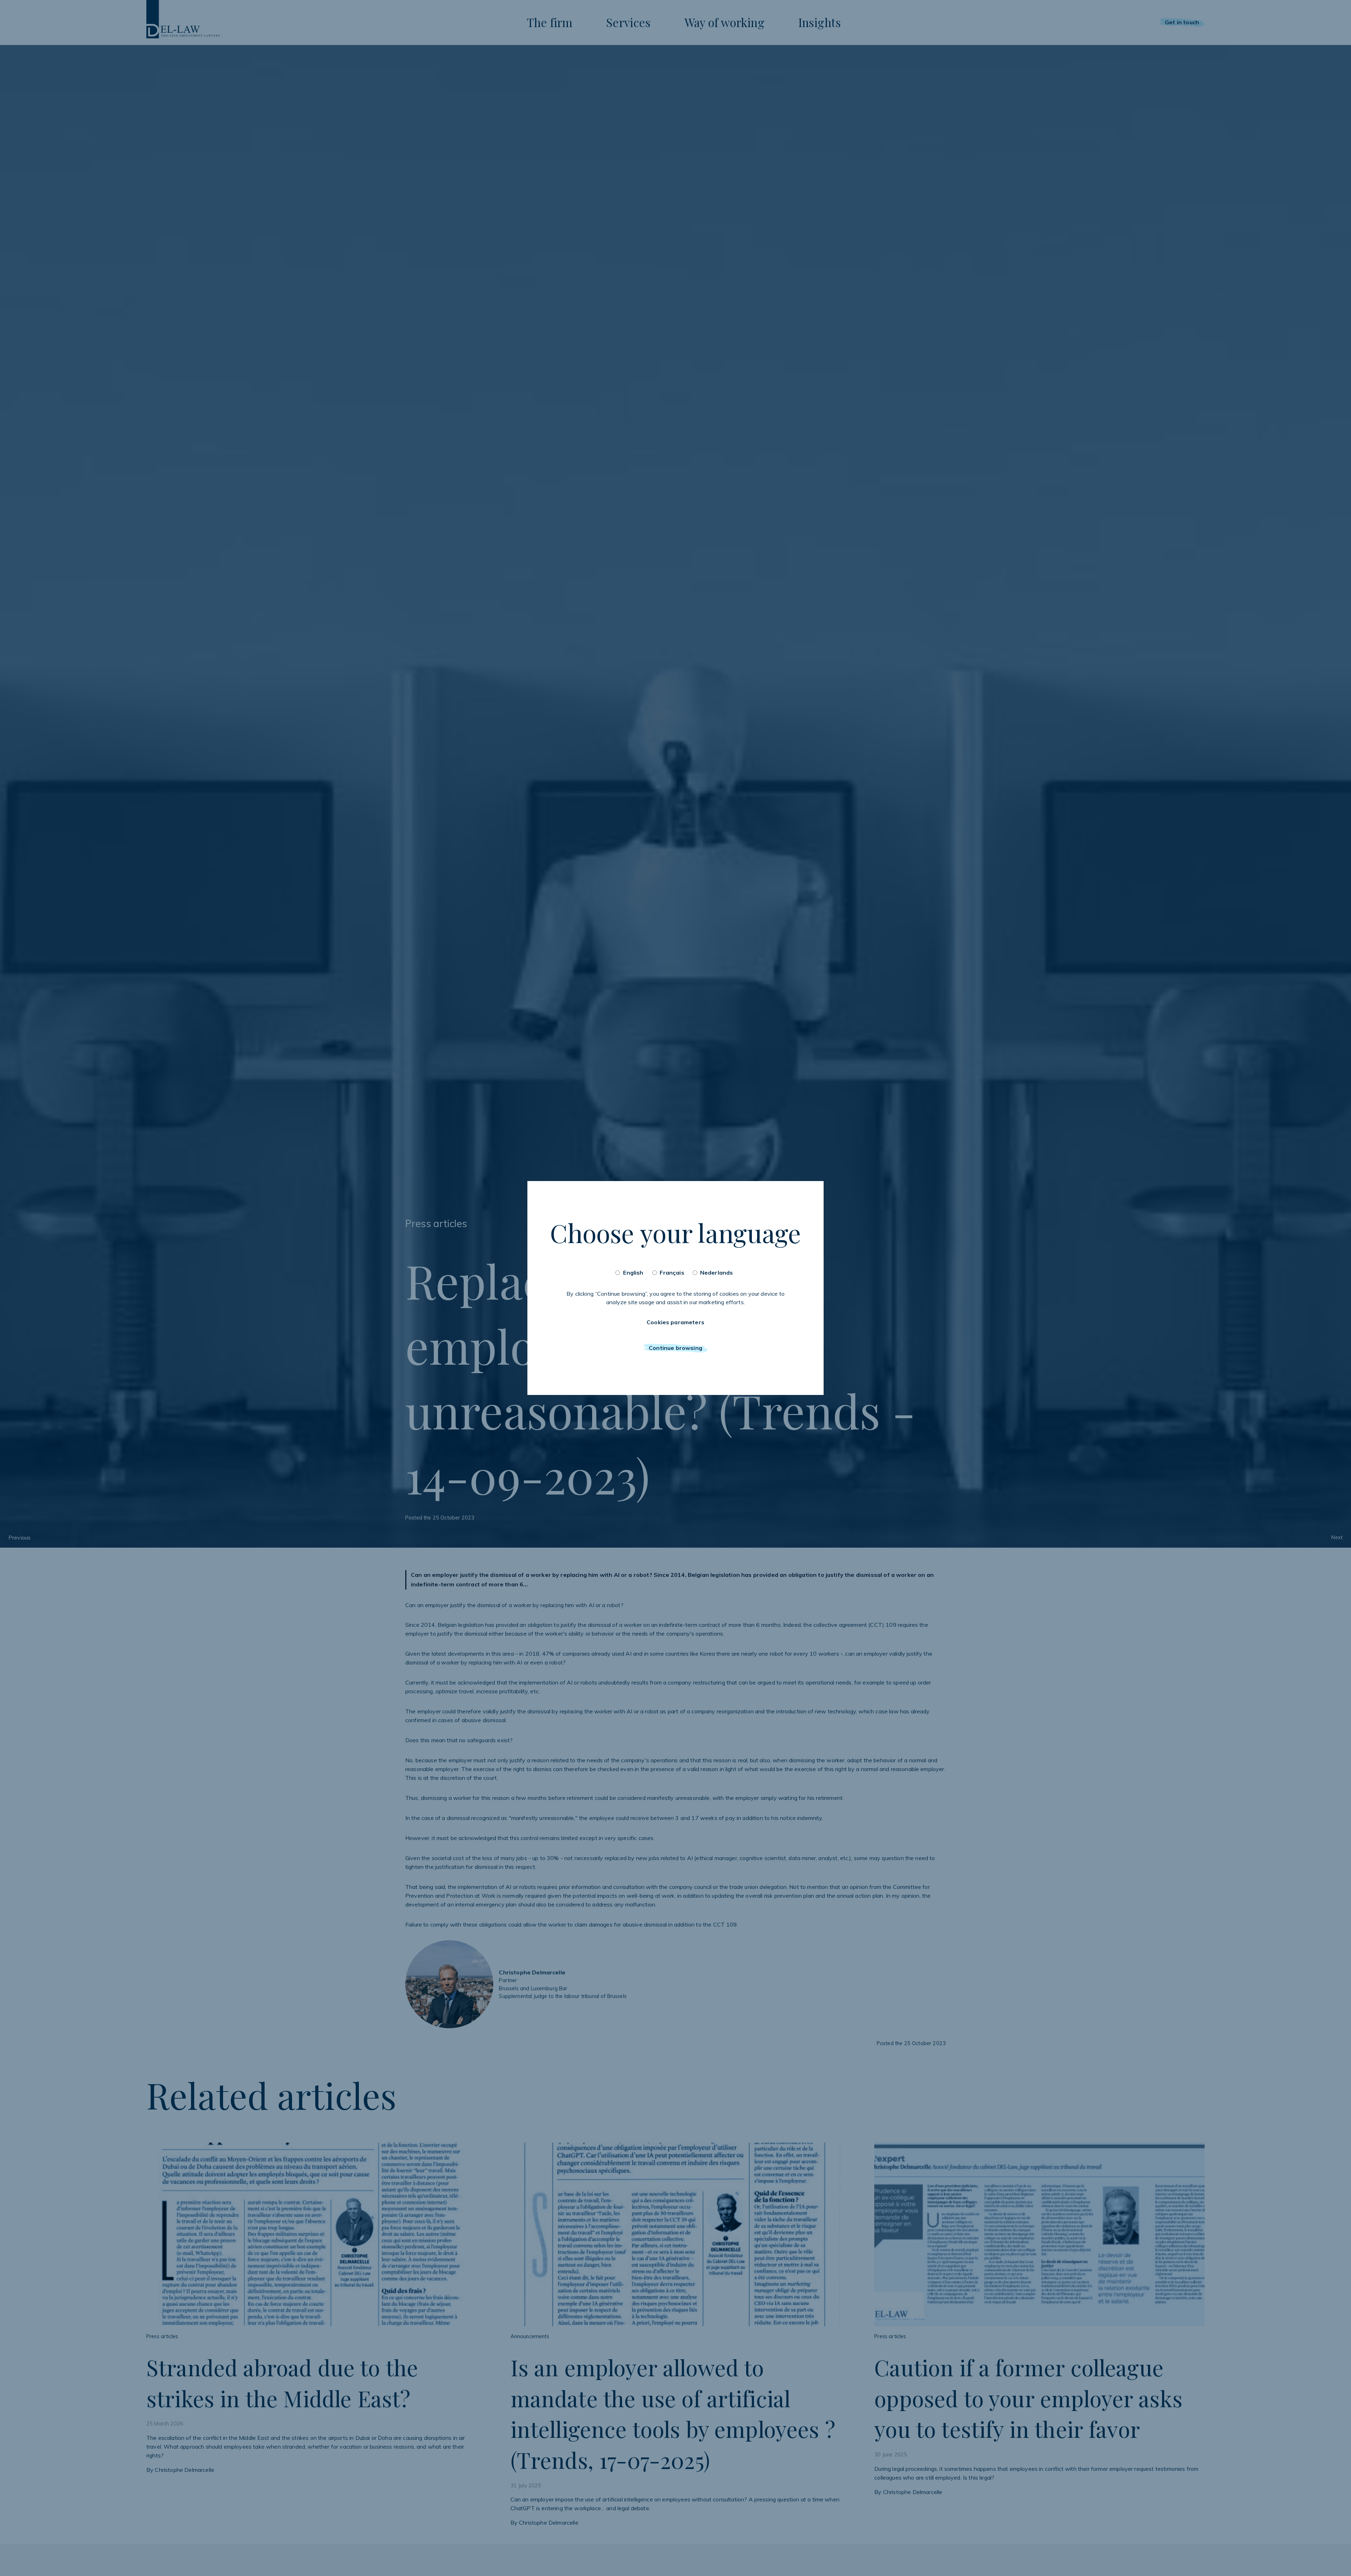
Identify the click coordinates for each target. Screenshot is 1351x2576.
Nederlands (717, 1273)
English (633, 1273)
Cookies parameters (675, 1322)
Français (672, 1273)
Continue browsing (675, 1348)
